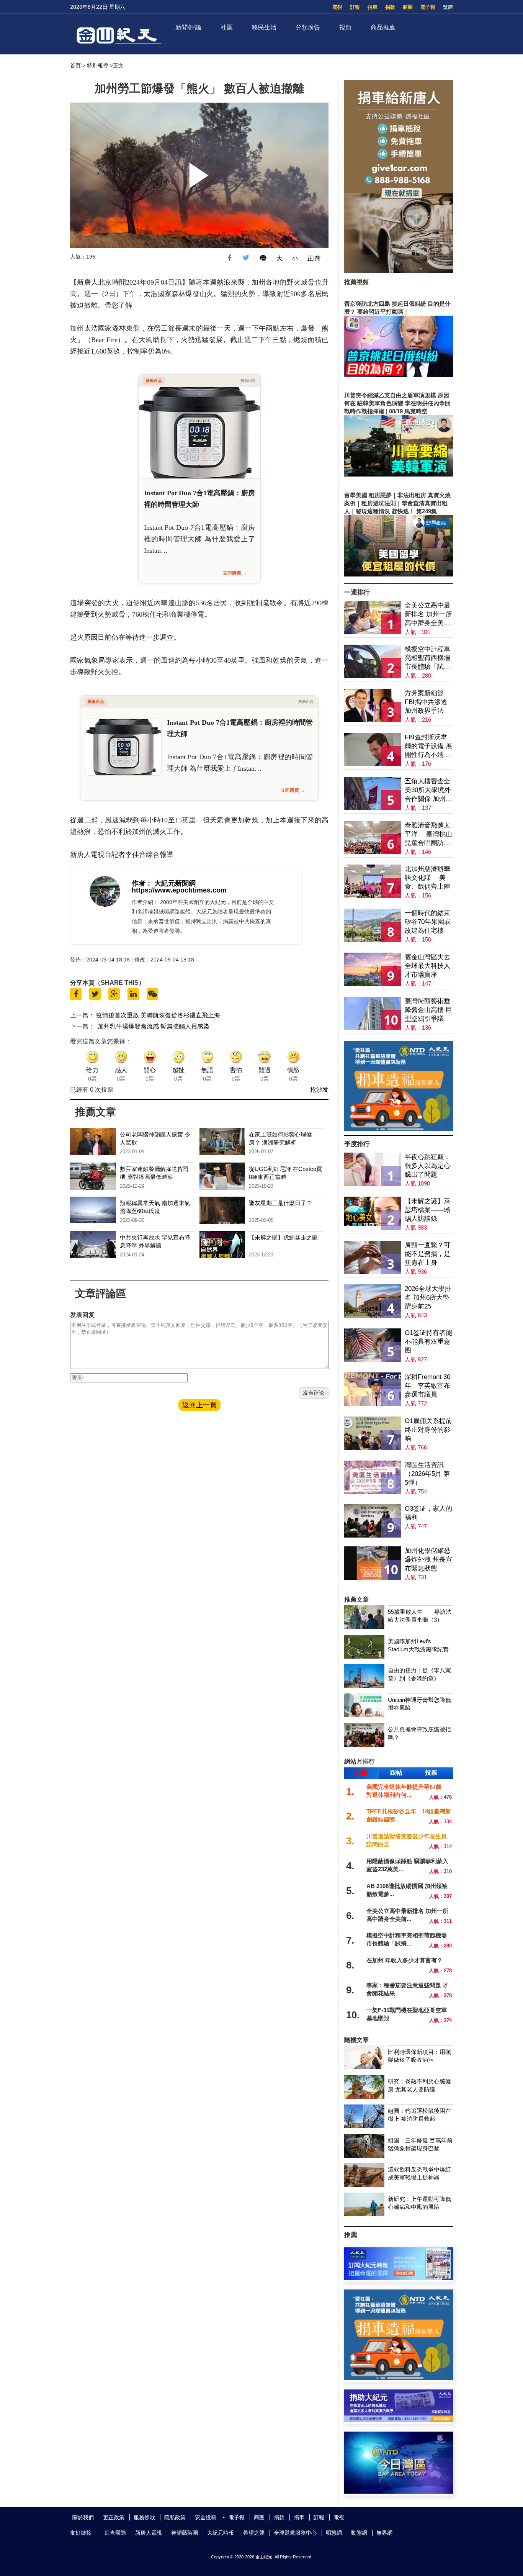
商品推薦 (383, 27)
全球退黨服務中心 (295, 2533)
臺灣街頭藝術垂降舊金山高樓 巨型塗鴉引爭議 (428, 1010)
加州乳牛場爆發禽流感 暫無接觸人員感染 (154, 1026)
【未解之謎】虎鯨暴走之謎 (283, 1237)
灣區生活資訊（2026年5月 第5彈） (427, 1474)
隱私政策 (175, 2517)
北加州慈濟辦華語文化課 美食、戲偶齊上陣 (427, 878)
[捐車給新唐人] (399, 271)
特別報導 (98, 66)
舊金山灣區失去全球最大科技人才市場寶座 (427, 966)
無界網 (384, 2533)
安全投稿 (206, 2517)
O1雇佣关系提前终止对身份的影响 (428, 1430)
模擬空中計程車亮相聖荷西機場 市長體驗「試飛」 (427, 658)
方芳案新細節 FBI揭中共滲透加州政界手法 (426, 702)
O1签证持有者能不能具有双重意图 (428, 1342)
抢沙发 (319, 1090)
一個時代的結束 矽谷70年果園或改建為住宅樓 (428, 922)
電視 (337, 7)
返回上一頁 (199, 1405)
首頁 (75, 66)
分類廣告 (308, 27)
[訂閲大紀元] (399, 2278)
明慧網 (334, 2533)
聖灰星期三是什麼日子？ (280, 1203)
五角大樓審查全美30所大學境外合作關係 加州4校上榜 (428, 790)
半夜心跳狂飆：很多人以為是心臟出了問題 (427, 1166)
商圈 (408, 7)
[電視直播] (399, 2492)
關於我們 (83, 2517)
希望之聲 (254, 2533)
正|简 (314, 258)
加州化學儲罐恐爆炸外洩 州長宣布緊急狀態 (428, 1560)
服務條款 (144, 2517)
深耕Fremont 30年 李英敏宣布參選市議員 (427, 1386)
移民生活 (264, 27)
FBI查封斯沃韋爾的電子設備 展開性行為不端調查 (428, 746)
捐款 (390, 7)
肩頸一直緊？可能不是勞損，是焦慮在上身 (427, 1254)
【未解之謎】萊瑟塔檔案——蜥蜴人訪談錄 (427, 1210)
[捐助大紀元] (399, 2420)
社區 (227, 27)
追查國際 (115, 2533)
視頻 (345, 27)
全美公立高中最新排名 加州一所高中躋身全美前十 (428, 615)
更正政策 (114, 2517)
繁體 (448, 7)
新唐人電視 (149, 2533)
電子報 (428, 7)
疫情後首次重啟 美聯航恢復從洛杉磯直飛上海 (158, 1015)
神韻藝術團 (185, 2533)
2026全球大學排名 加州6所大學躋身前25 (428, 1298)
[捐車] (399, 1129)
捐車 (373, 7)
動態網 (359, 2533)
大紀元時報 (221, 2533)
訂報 (355, 7)
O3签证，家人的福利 (428, 1513)
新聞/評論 (188, 27)
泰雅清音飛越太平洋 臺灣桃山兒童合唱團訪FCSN (428, 834)
